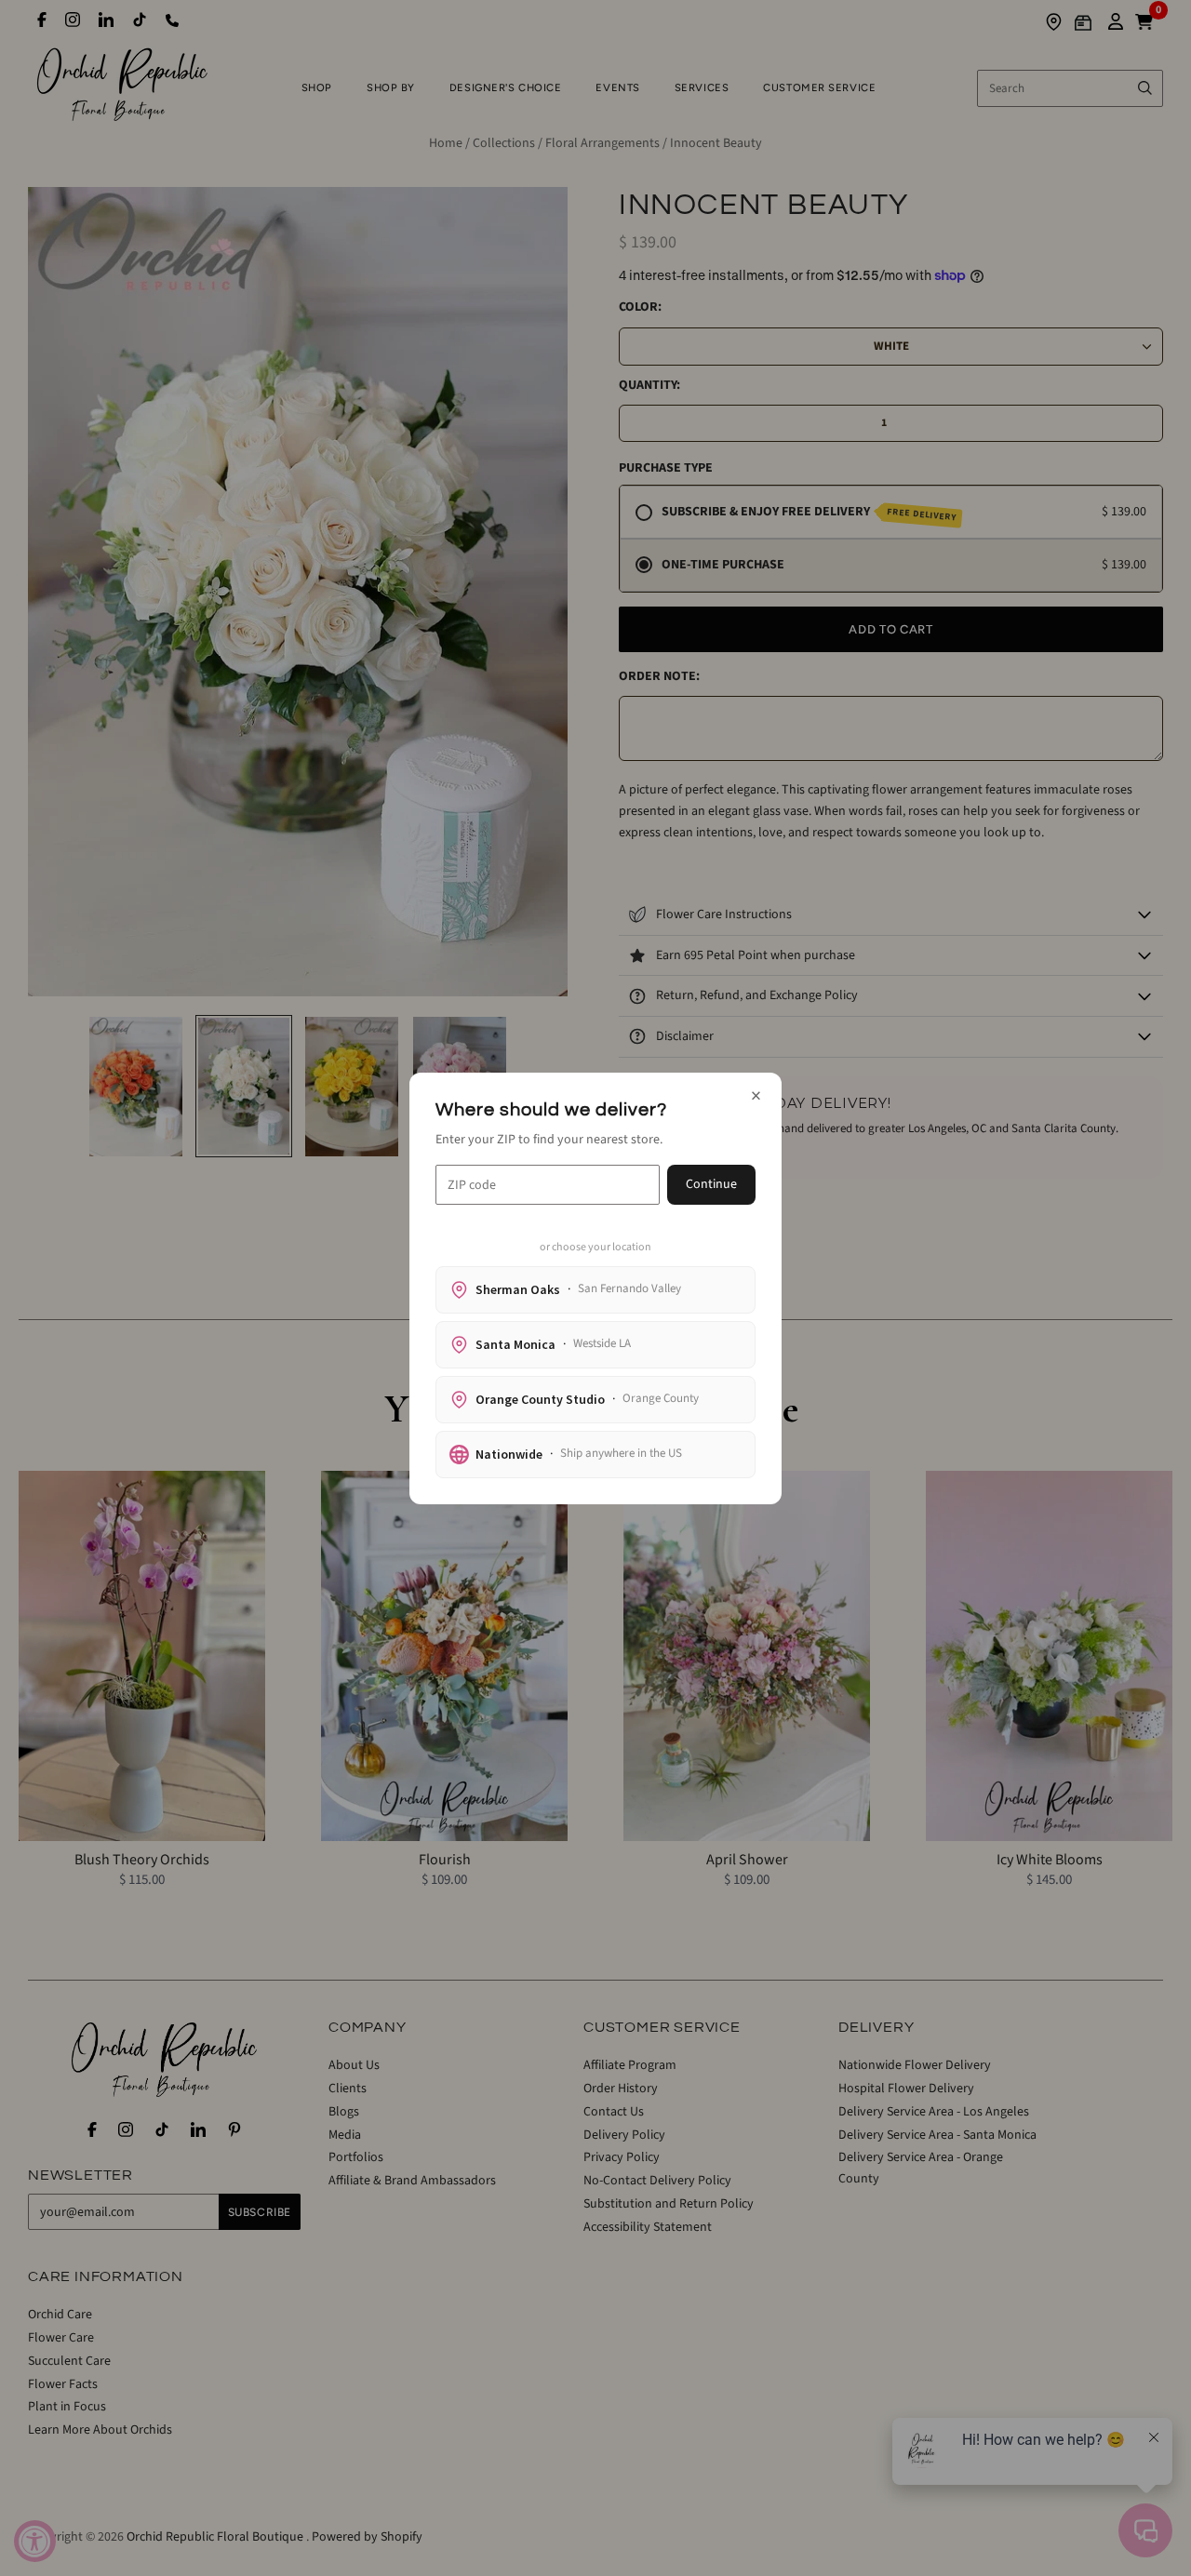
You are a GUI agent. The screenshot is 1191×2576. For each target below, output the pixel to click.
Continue (711, 1184)
